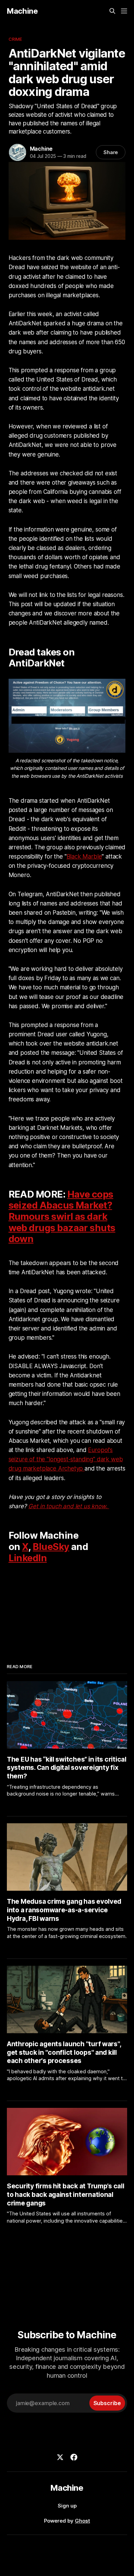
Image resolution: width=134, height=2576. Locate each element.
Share (111, 152)
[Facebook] (74, 2457)
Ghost (82, 2521)
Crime (15, 39)
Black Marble (84, 856)
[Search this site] (112, 11)
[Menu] (124, 11)
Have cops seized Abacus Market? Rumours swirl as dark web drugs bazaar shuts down (62, 1217)
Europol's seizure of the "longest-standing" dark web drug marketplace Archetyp (66, 1459)
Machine (22, 11)
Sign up (67, 2506)
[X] (60, 2457)
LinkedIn (28, 1558)
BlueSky (51, 1547)
